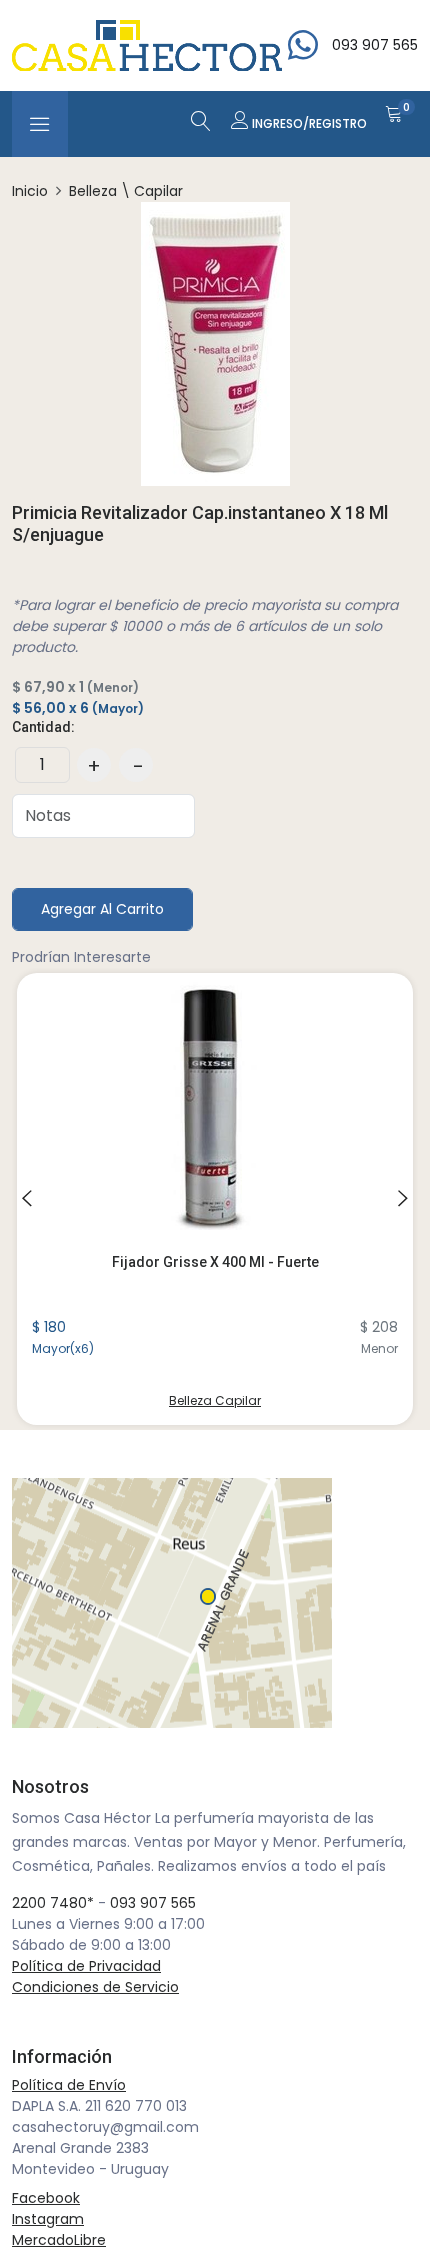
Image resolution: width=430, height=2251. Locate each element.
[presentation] (27, 1199)
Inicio (30, 191)
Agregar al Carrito (102, 909)
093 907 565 (153, 1903)
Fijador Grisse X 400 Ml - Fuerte (215, 1262)
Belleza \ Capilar (126, 191)
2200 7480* (53, 1903)
